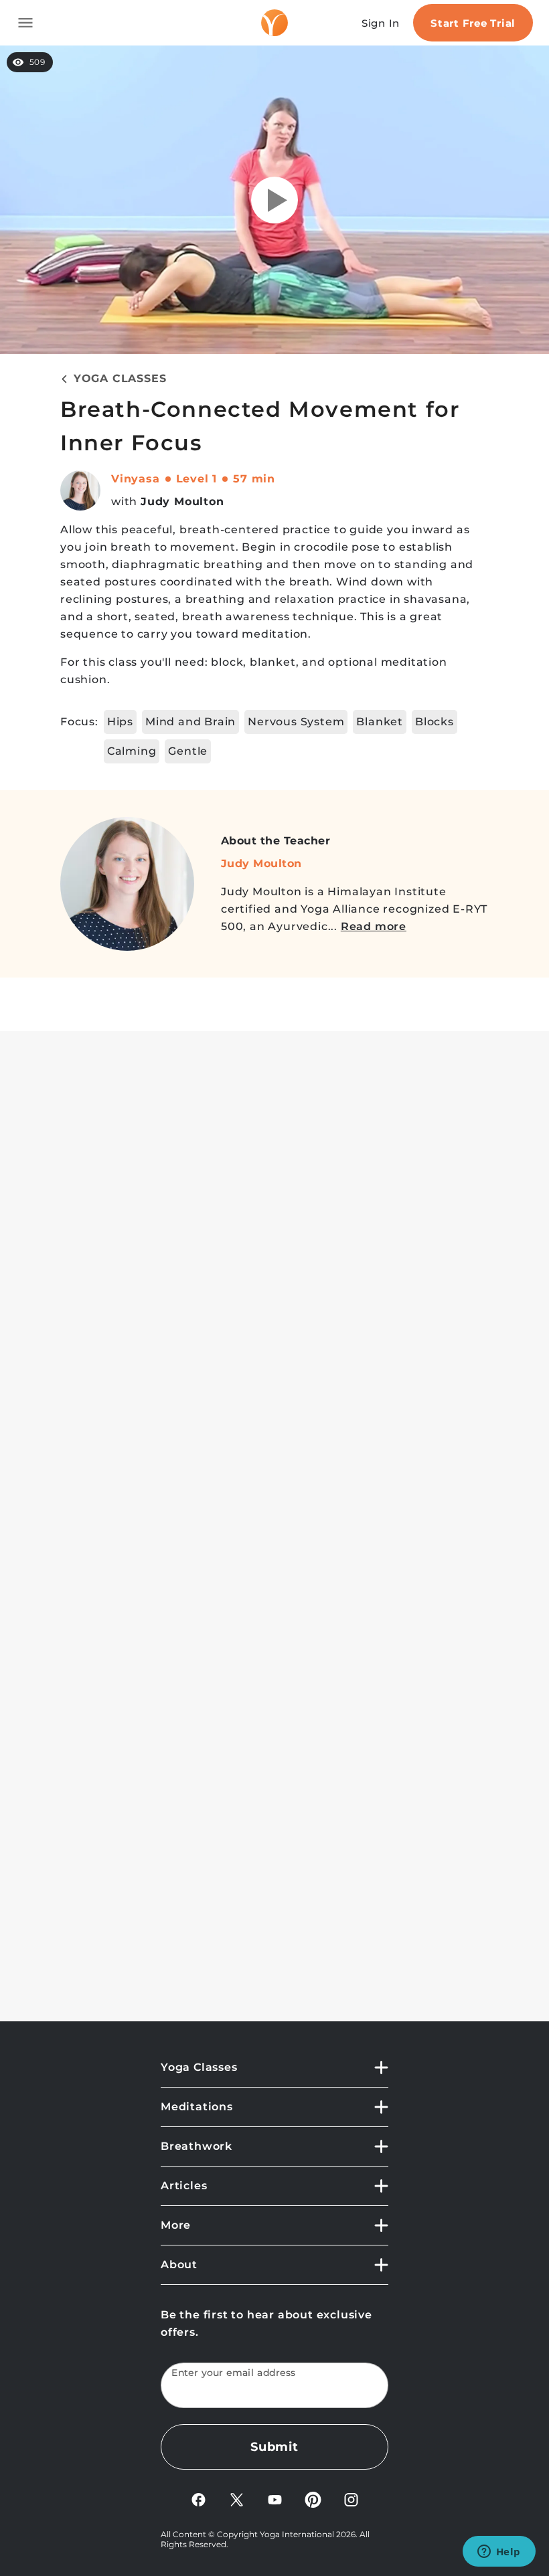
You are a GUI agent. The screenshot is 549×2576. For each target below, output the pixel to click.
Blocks (435, 722)
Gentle (188, 751)
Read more (374, 926)
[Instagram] (351, 2499)
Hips (120, 722)
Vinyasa (136, 479)
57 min (254, 479)
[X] (237, 2499)
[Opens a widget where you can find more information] (499, 2553)
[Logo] (274, 23)
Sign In (381, 23)
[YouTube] (275, 2499)
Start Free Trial (473, 23)
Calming (132, 751)
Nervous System (296, 722)
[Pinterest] (313, 2499)
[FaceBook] (199, 2499)
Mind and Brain (190, 722)
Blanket (380, 722)
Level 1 (197, 479)
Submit (274, 2447)
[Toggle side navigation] (25, 23)
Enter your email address (234, 2373)
